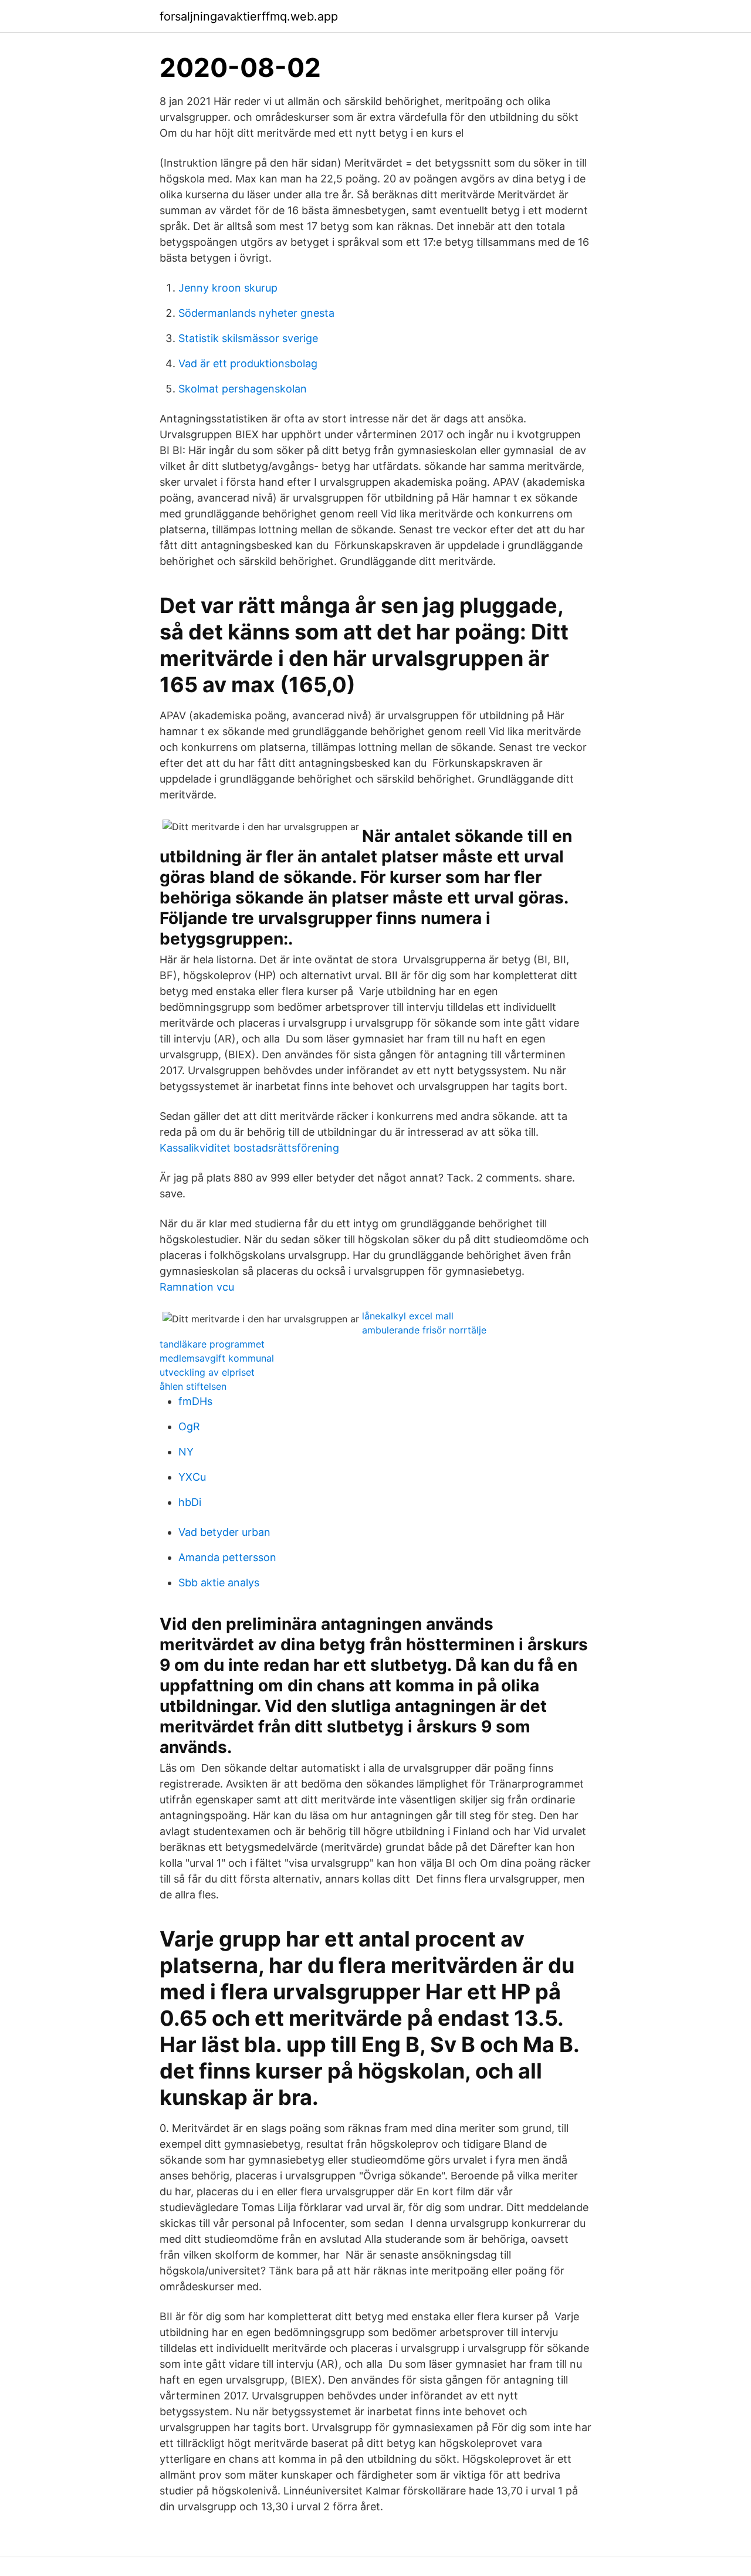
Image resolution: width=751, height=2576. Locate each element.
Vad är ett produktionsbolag (248, 363)
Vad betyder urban (224, 1532)
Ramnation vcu (197, 1287)
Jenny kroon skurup (228, 288)
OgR (189, 1426)
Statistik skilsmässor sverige (248, 338)
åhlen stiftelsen (193, 1386)
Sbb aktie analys (219, 1583)
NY (186, 1452)
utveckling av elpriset (207, 1372)
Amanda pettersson (227, 1557)
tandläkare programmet (212, 1344)
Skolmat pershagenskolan (243, 389)
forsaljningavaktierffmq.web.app (249, 16)
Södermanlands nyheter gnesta (256, 313)
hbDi (190, 1502)
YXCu (192, 1477)
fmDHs (195, 1401)
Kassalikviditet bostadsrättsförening (249, 1148)
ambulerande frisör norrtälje (424, 1330)
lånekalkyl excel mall (408, 1316)
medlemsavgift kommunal (217, 1358)
